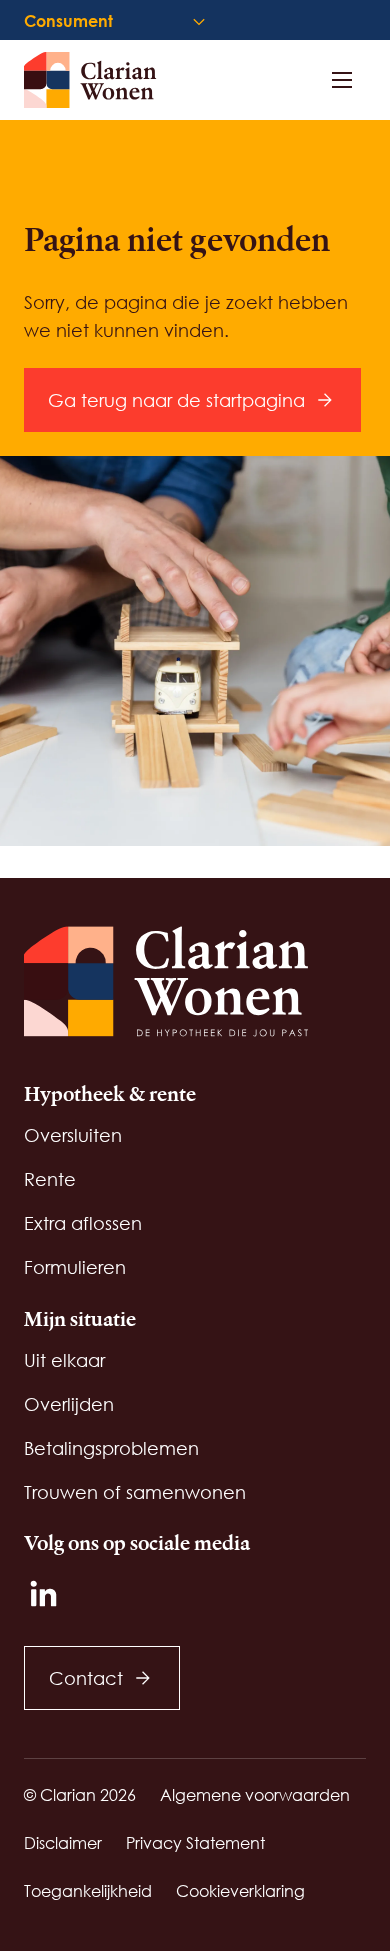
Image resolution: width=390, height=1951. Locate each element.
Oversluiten (73, 1135)
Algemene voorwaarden (255, 1794)
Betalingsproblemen (111, 1448)
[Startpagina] (100, 80)
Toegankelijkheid (88, 1890)
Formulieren (75, 1267)
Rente (50, 1179)
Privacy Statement (195, 1842)
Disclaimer (63, 1842)
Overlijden (69, 1404)
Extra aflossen (83, 1223)
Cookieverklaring (240, 1890)
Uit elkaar (64, 1360)
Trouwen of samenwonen (135, 1492)
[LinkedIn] (44, 1594)
